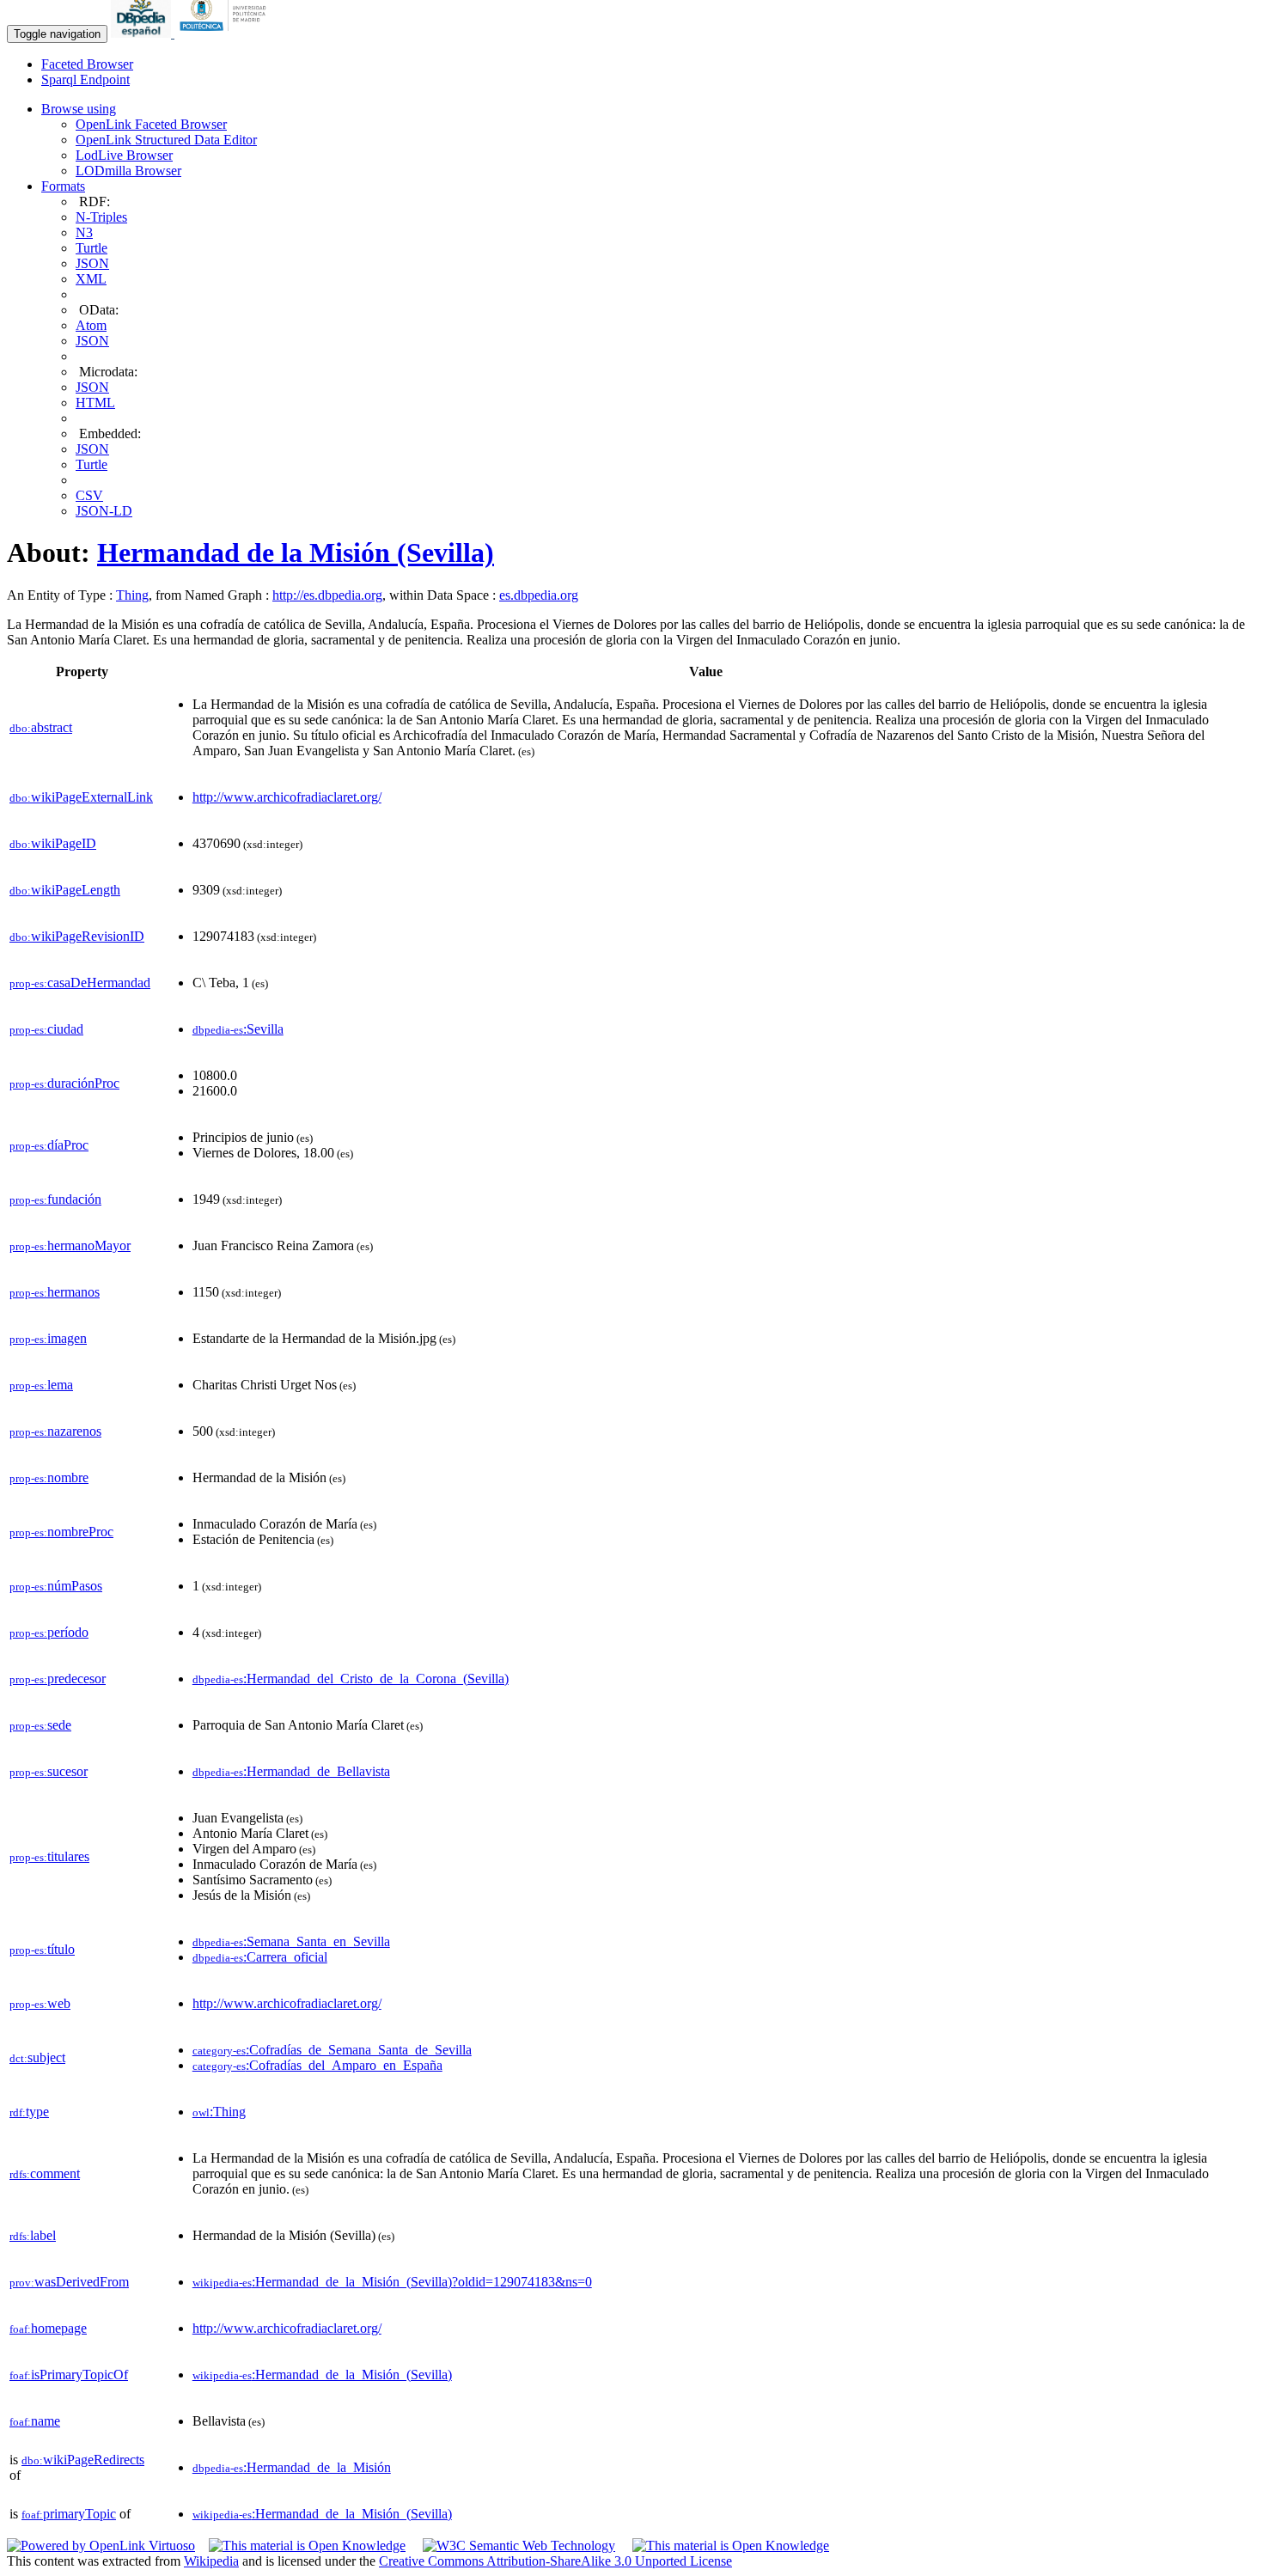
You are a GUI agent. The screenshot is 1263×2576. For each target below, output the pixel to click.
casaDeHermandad (80, 983)
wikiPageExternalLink (81, 797)
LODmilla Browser (128, 171)
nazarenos (55, 1431)
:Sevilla (238, 1029)
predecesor (58, 1679)
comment (45, 2173)
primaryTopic (69, 2514)
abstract (41, 727)
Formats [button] (63, 186)
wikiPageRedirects (83, 2460)
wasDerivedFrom (69, 2282)
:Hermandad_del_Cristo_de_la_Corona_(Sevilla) (351, 1679)
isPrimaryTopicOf (69, 2375)
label (33, 2235)
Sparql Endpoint (85, 79)
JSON (92, 263)
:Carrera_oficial (260, 1957)
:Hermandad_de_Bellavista (291, 1771)
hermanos (55, 1292)
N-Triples (101, 217)
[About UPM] (226, 33)
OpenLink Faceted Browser (151, 124)
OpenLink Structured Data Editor (166, 140)
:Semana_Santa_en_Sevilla (291, 1941)
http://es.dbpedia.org (327, 595)
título (42, 1949)
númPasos (56, 1586)
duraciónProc (64, 1083)
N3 (84, 232)
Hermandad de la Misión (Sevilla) (296, 552)
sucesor (49, 1771)
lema (41, 1385)
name (35, 2421)
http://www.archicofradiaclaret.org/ (287, 797)
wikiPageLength (65, 890)
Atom (91, 325)
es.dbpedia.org (539, 595)
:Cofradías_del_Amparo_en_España (317, 2065)
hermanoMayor (70, 1245)
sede (40, 1725)
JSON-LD (104, 511)
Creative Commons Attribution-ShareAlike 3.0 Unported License (555, 2561)
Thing (132, 595)
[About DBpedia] (143, 33)
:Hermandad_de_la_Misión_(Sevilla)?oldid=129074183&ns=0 (392, 2282)
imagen (48, 1338)
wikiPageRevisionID (77, 936)
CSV (89, 495)
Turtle (92, 248)
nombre (49, 1477)
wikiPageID (53, 843)
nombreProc (61, 1532)
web (40, 2003)
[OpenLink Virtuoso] (101, 2545)
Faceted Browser (87, 64)
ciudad (46, 1029)
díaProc (49, 1145)
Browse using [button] (79, 109)
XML (91, 279)
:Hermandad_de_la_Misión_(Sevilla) (322, 2375)
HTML (95, 403)
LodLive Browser (124, 155)
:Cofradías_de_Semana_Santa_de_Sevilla (332, 2050)
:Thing (219, 2112)
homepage (48, 2328)
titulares (49, 1856)
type (29, 2112)
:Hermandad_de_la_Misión (292, 2467)
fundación (55, 1199)
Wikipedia (211, 2561)
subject (37, 2057)
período (49, 1632)
